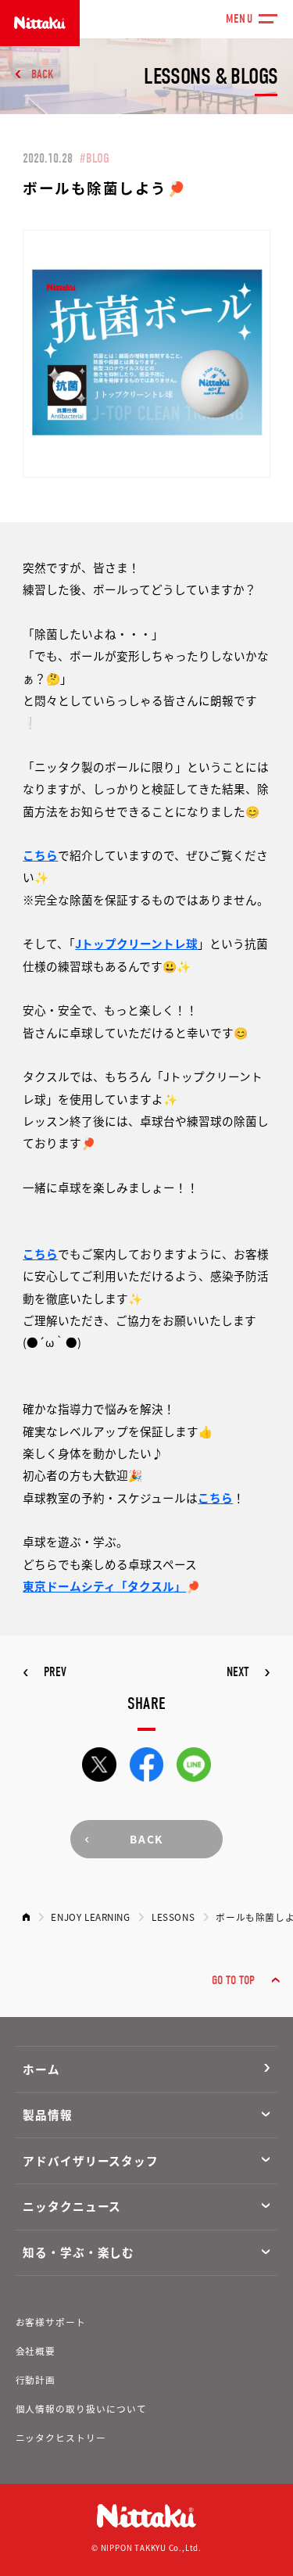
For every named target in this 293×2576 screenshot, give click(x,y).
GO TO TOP (233, 1980)
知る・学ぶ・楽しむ (79, 2252)
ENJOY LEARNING (90, 1917)
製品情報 (48, 2114)
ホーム (41, 2069)
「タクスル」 (151, 1586)
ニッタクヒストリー (61, 2437)
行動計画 (36, 2379)
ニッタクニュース (72, 2206)
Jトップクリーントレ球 (136, 943)
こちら (40, 855)
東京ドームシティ (69, 1586)
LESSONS (173, 1917)
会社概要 (36, 2350)
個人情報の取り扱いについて (81, 2408)
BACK (43, 74)
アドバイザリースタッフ (91, 2160)
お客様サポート (51, 2322)
